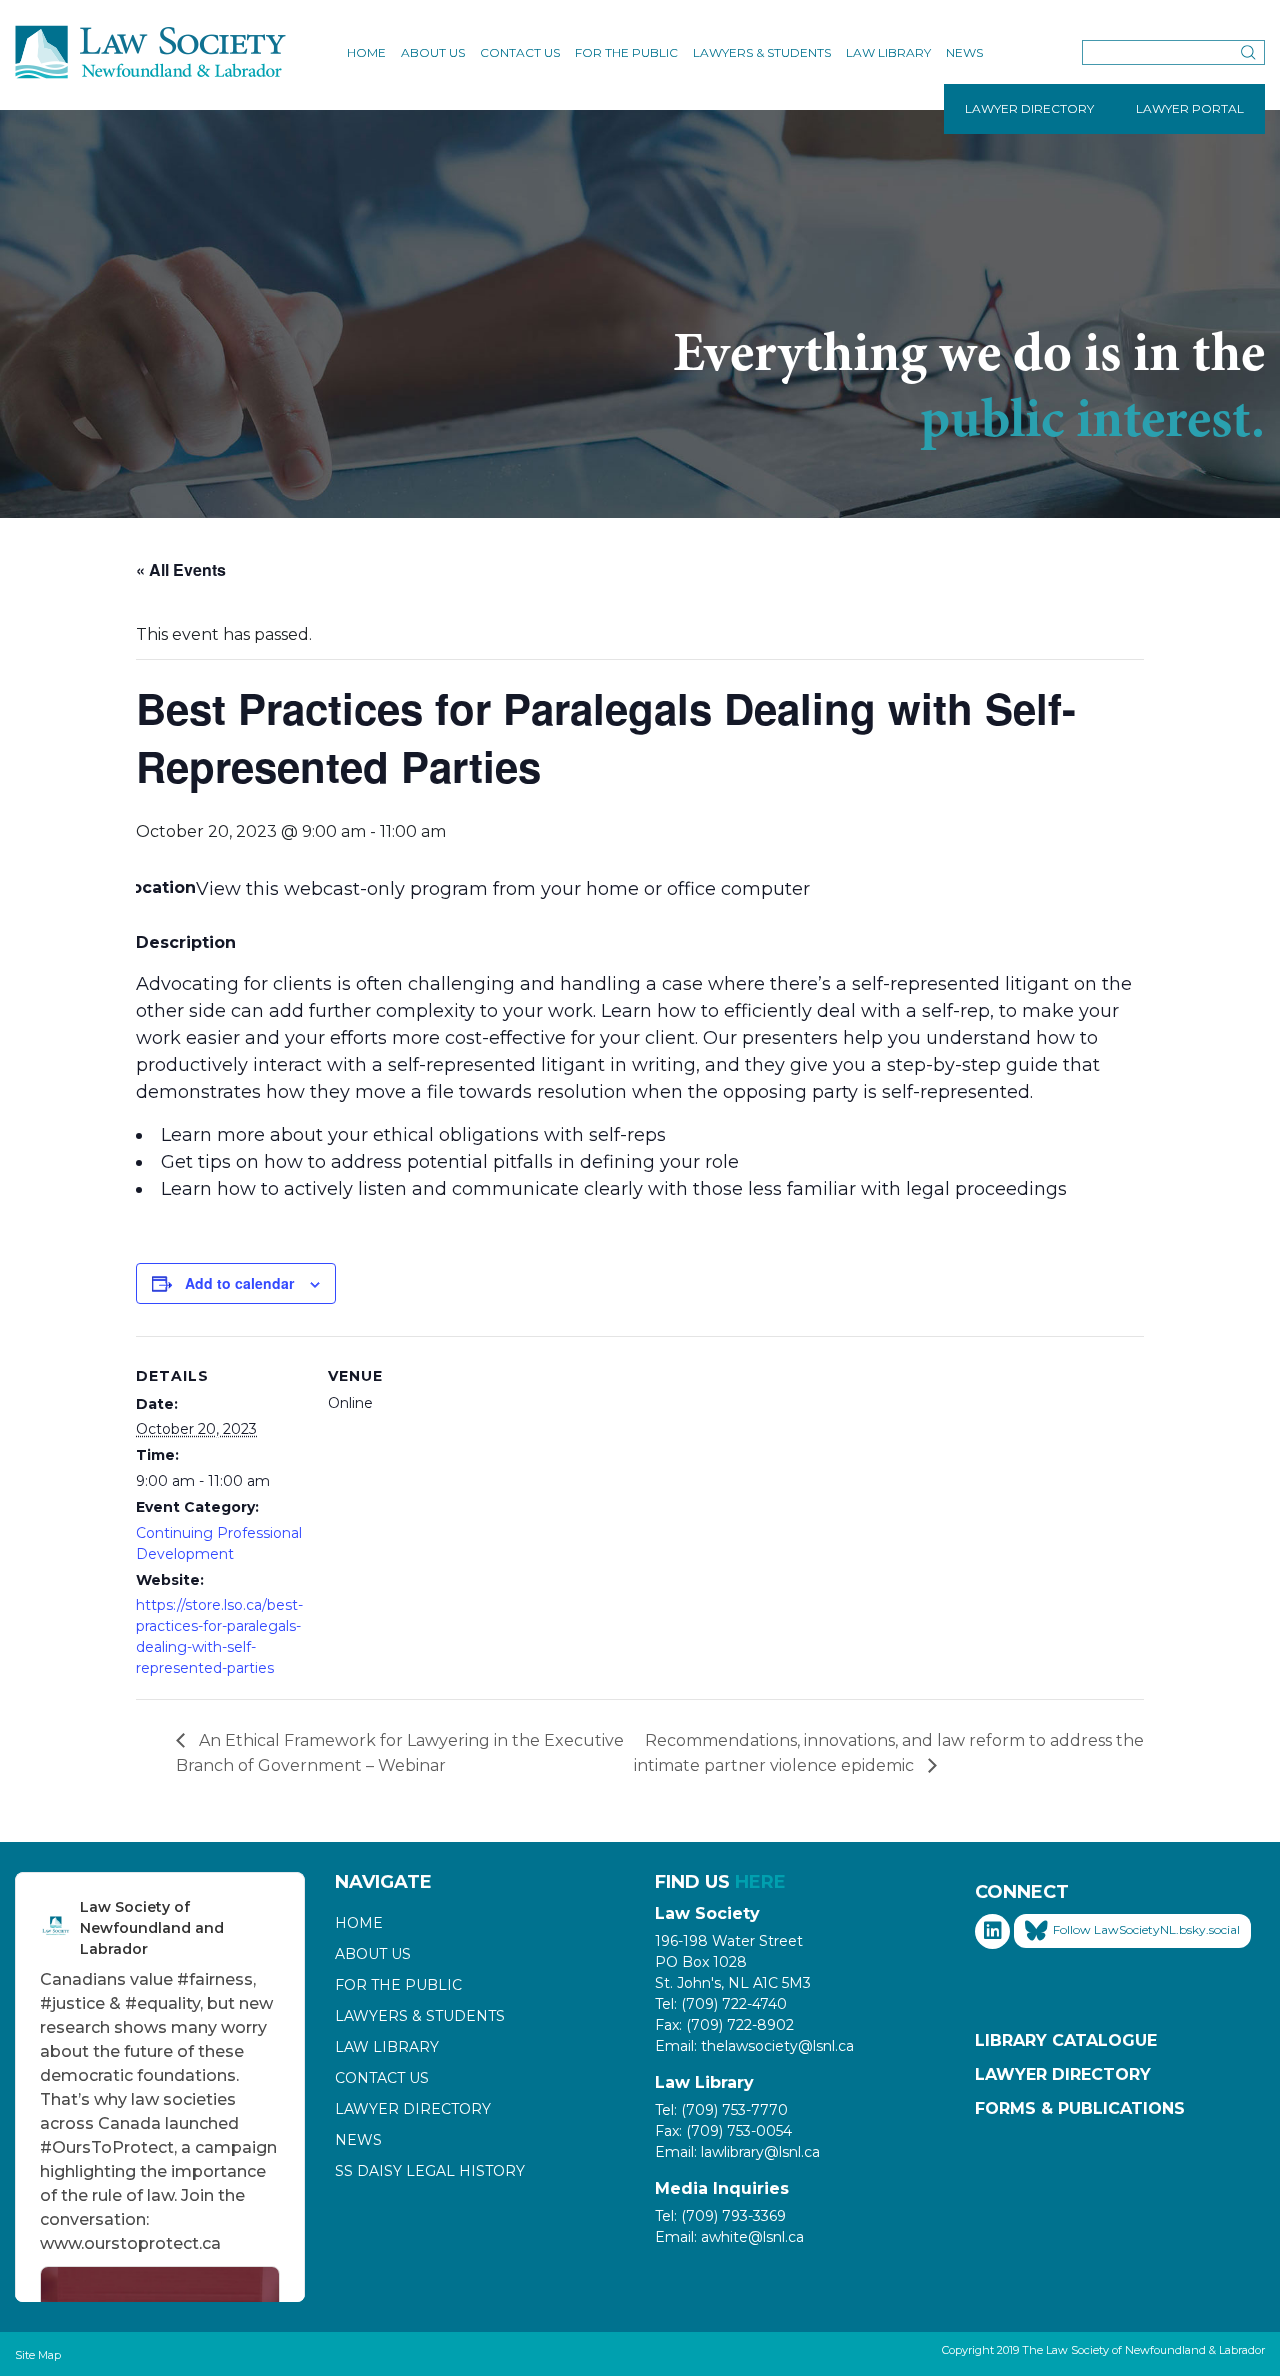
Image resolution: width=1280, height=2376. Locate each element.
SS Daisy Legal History (430, 2171)
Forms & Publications (1080, 2108)
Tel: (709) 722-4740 (721, 2004)
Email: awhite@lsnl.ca (729, 2237)
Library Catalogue (1066, 2040)
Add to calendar (239, 1283)
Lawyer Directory (413, 2109)
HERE (760, 1882)
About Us (433, 52)
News (964, 52)
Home (366, 52)
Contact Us (520, 52)
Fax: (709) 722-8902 (724, 2025)
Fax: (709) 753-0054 (723, 2131)
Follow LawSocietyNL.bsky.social (1146, 1929)
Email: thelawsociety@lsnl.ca (754, 2046)
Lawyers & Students (762, 52)
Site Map (38, 2355)
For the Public (626, 52)
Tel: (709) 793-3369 (720, 2216)
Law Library (888, 52)
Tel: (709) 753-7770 (721, 2110)
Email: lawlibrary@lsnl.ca (737, 2152)
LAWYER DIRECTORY (1029, 108)
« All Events (181, 569)
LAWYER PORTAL (1190, 108)
